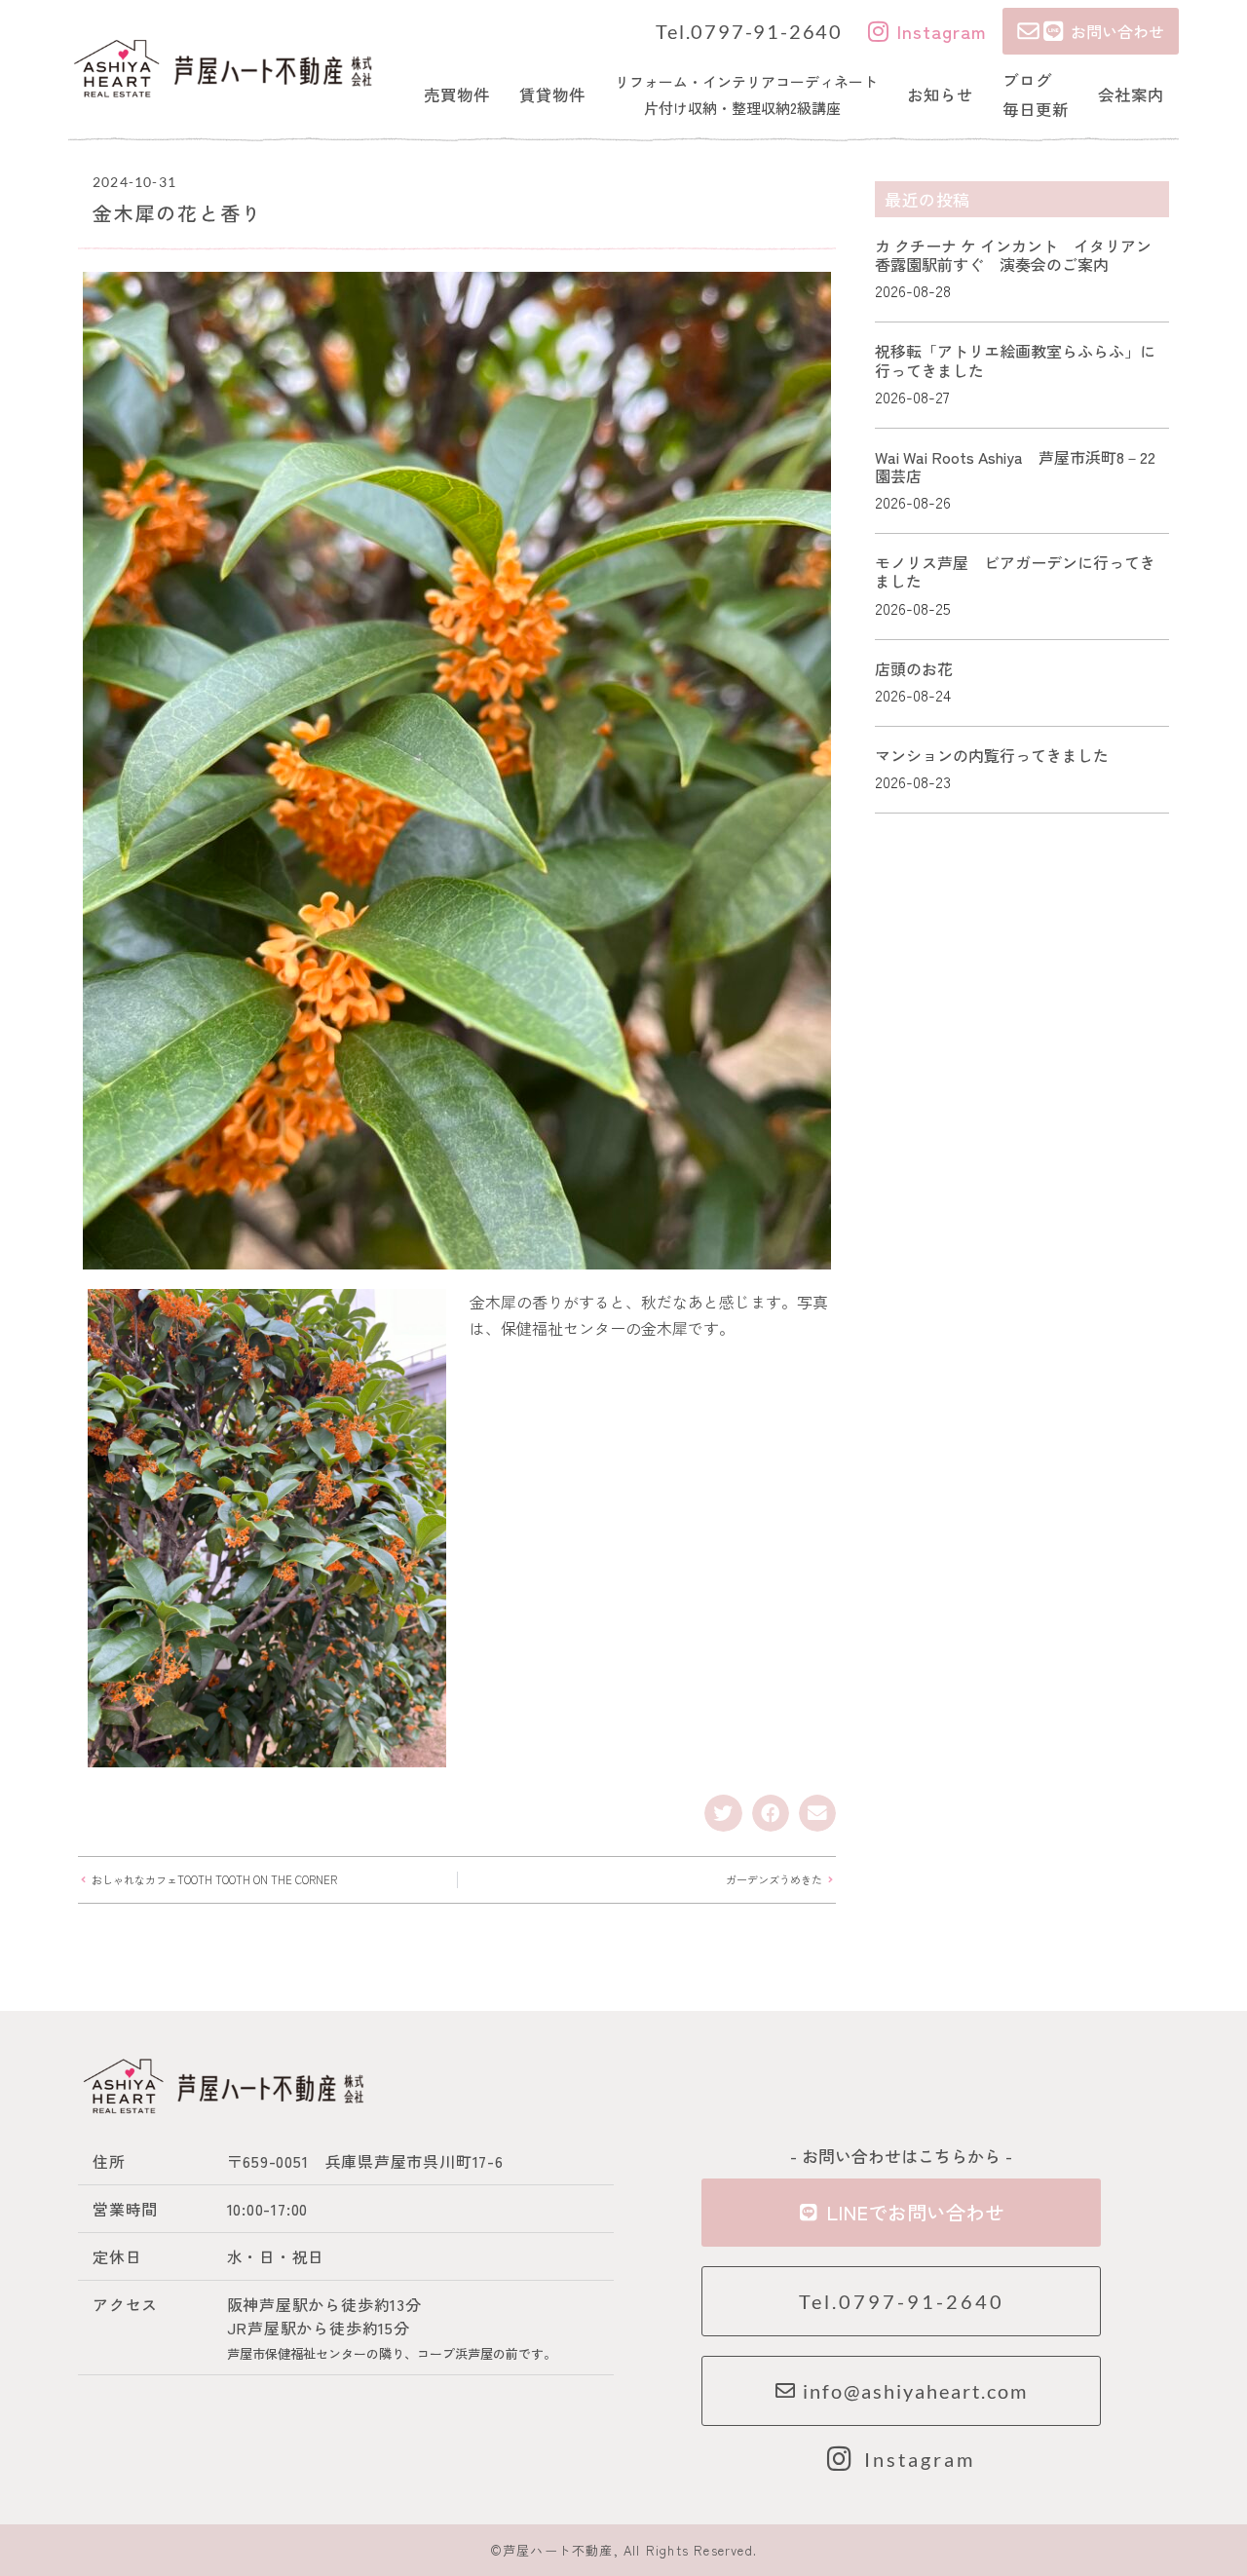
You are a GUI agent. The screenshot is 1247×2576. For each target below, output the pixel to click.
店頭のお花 (914, 668)
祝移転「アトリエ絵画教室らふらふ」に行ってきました (1015, 360)
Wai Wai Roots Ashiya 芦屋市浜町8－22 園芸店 (1023, 466)
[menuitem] (457, 95)
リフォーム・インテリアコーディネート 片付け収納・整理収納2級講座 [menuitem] (746, 95)
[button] (723, 1813)
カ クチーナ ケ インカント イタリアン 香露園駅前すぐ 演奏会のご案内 (1021, 255)
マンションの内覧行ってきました (992, 755)
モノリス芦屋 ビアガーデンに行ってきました (1015, 571)
